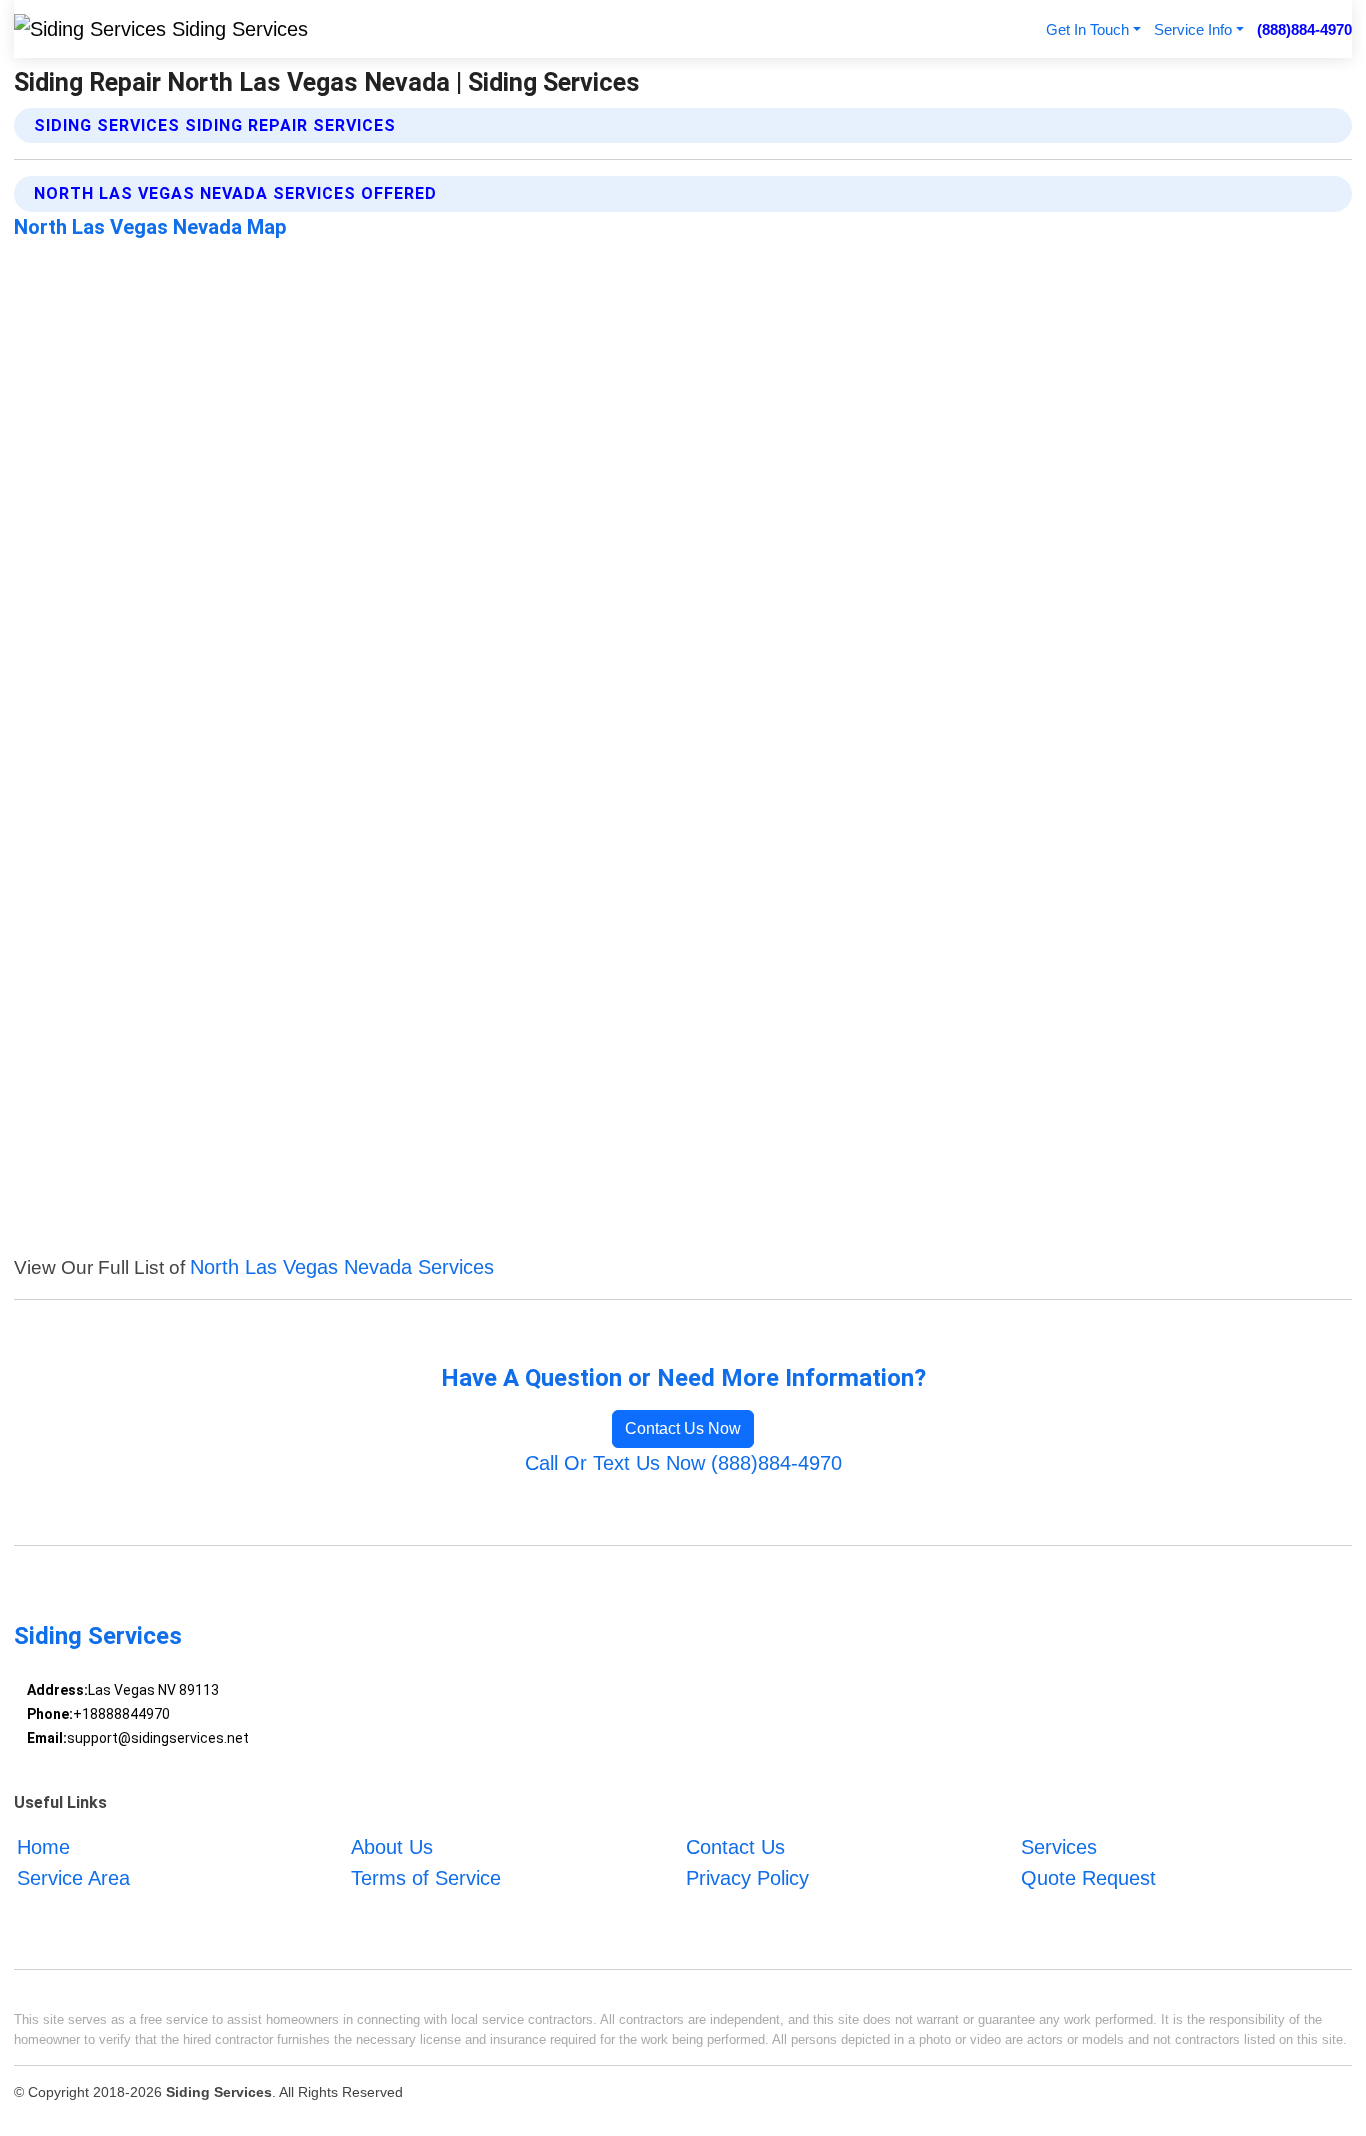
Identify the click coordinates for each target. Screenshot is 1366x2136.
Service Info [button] (1193, 29)
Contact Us (735, 1847)
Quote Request (1088, 1878)
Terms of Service (426, 1878)
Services (1059, 1847)
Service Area (73, 1878)
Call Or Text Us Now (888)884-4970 (683, 1463)
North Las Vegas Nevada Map (150, 227)
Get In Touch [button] (1087, 29)
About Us (392, 1847)
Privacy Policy (747, 1878)
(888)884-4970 (1304, 29)
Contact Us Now (683, 1428)
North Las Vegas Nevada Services (342, 1267)
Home (43, 1847)
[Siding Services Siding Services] (161, 29)
